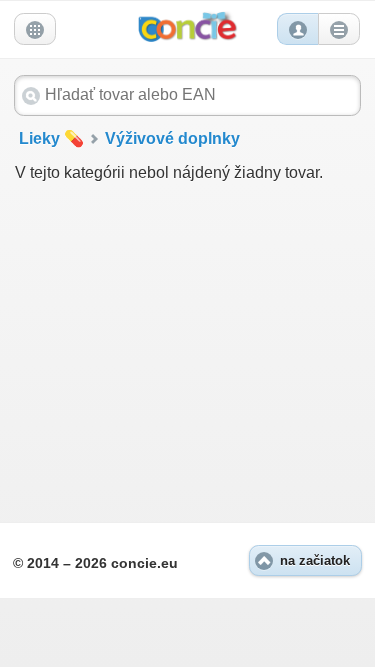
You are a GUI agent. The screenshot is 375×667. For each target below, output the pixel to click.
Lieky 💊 (51, 138)
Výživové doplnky (172, 138)
